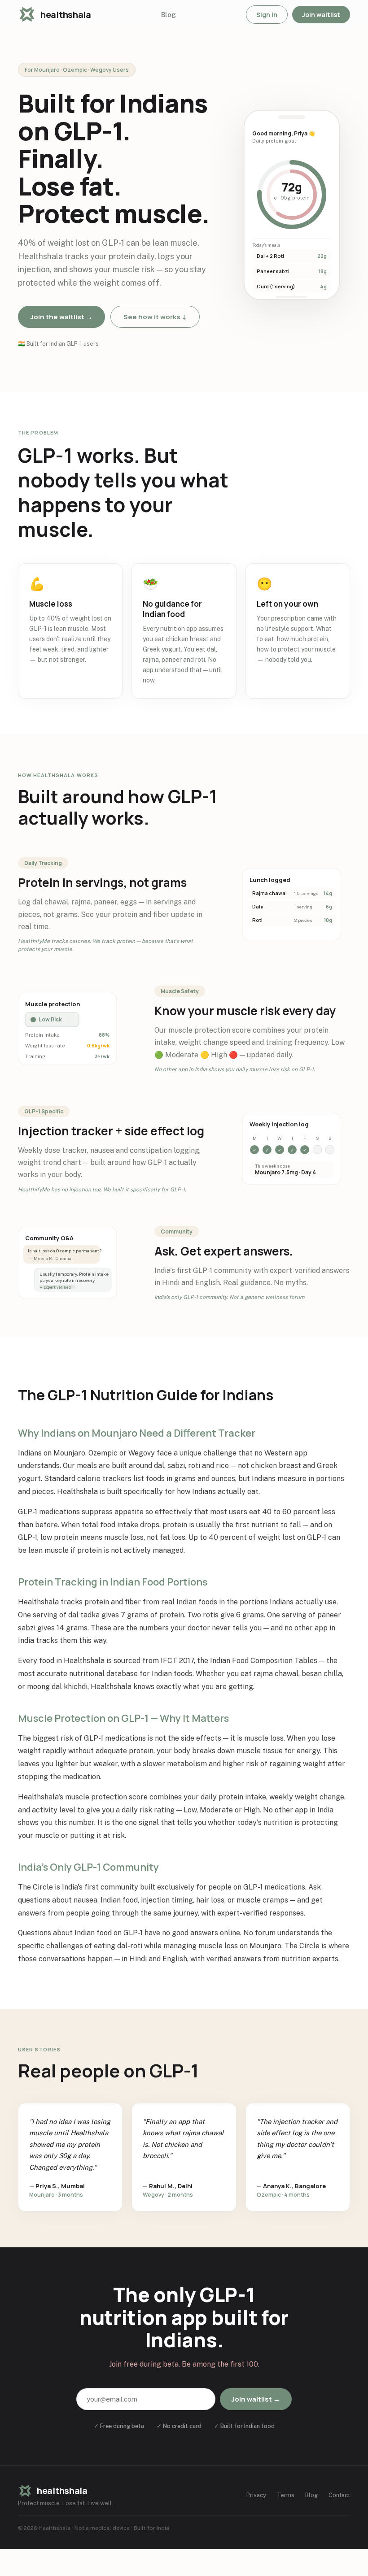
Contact (339, 2495)
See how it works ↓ (155, 317)
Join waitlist (321, 15)
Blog (169, 15)
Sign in (267, 15)
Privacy (256, 2495)
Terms (286, 2495)
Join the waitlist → (61, 317)
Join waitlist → (256, 2399)
